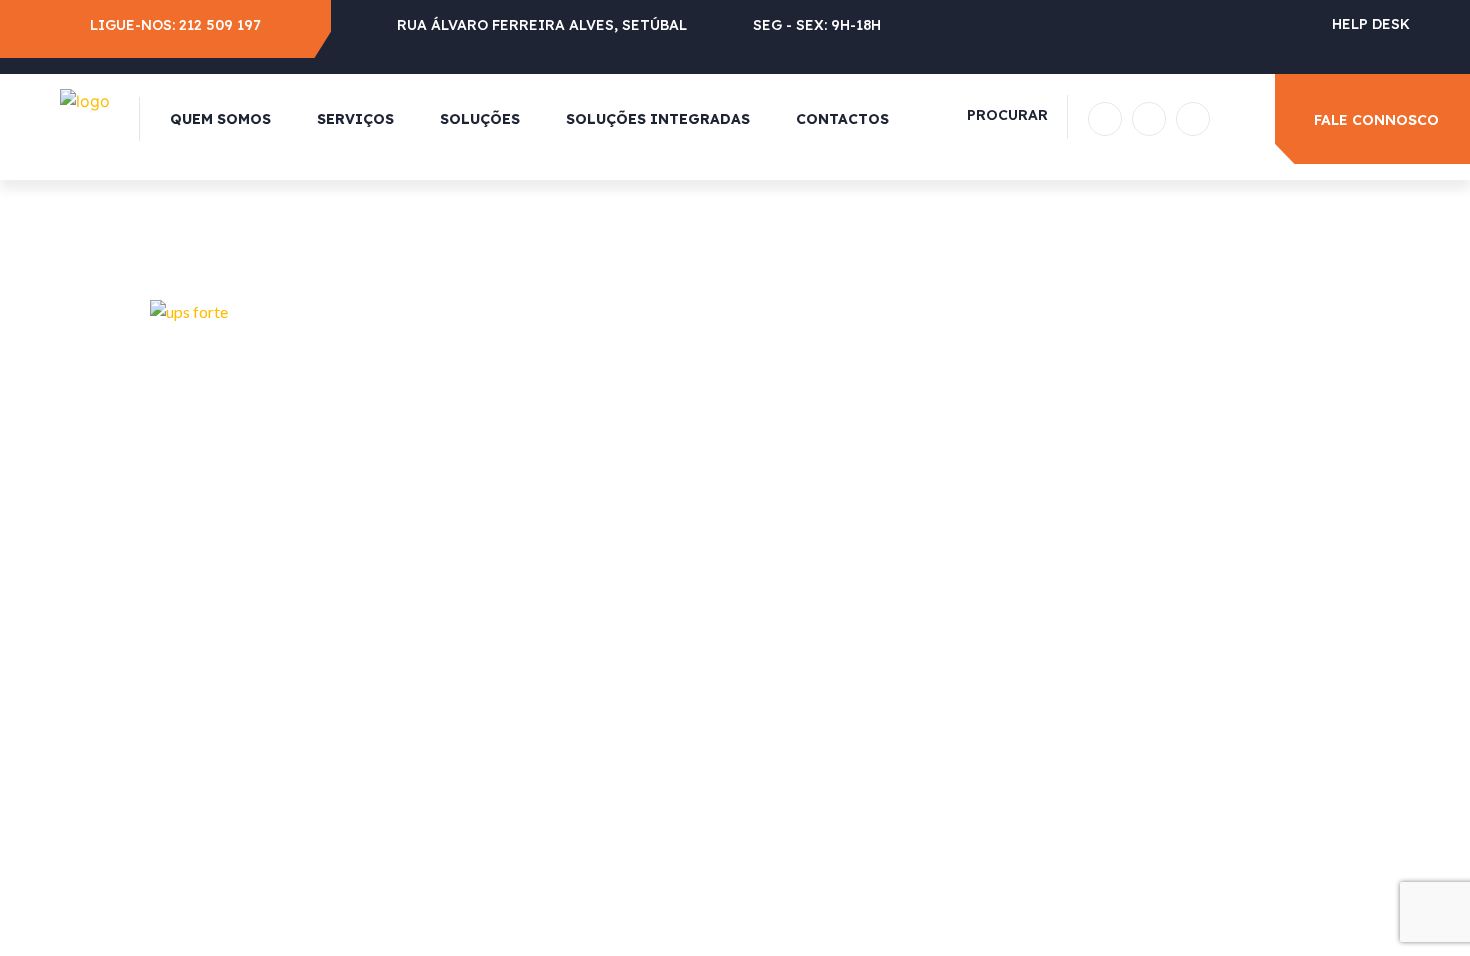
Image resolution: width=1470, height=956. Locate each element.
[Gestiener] (85, 99)
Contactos (842, 119)
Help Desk (1371, 24)
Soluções (480, 119)
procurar (1007, 115)
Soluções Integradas (658, 119)
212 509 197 (220, 25)
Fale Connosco (1376, 120)
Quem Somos (220, 119)
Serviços (355, 119)
